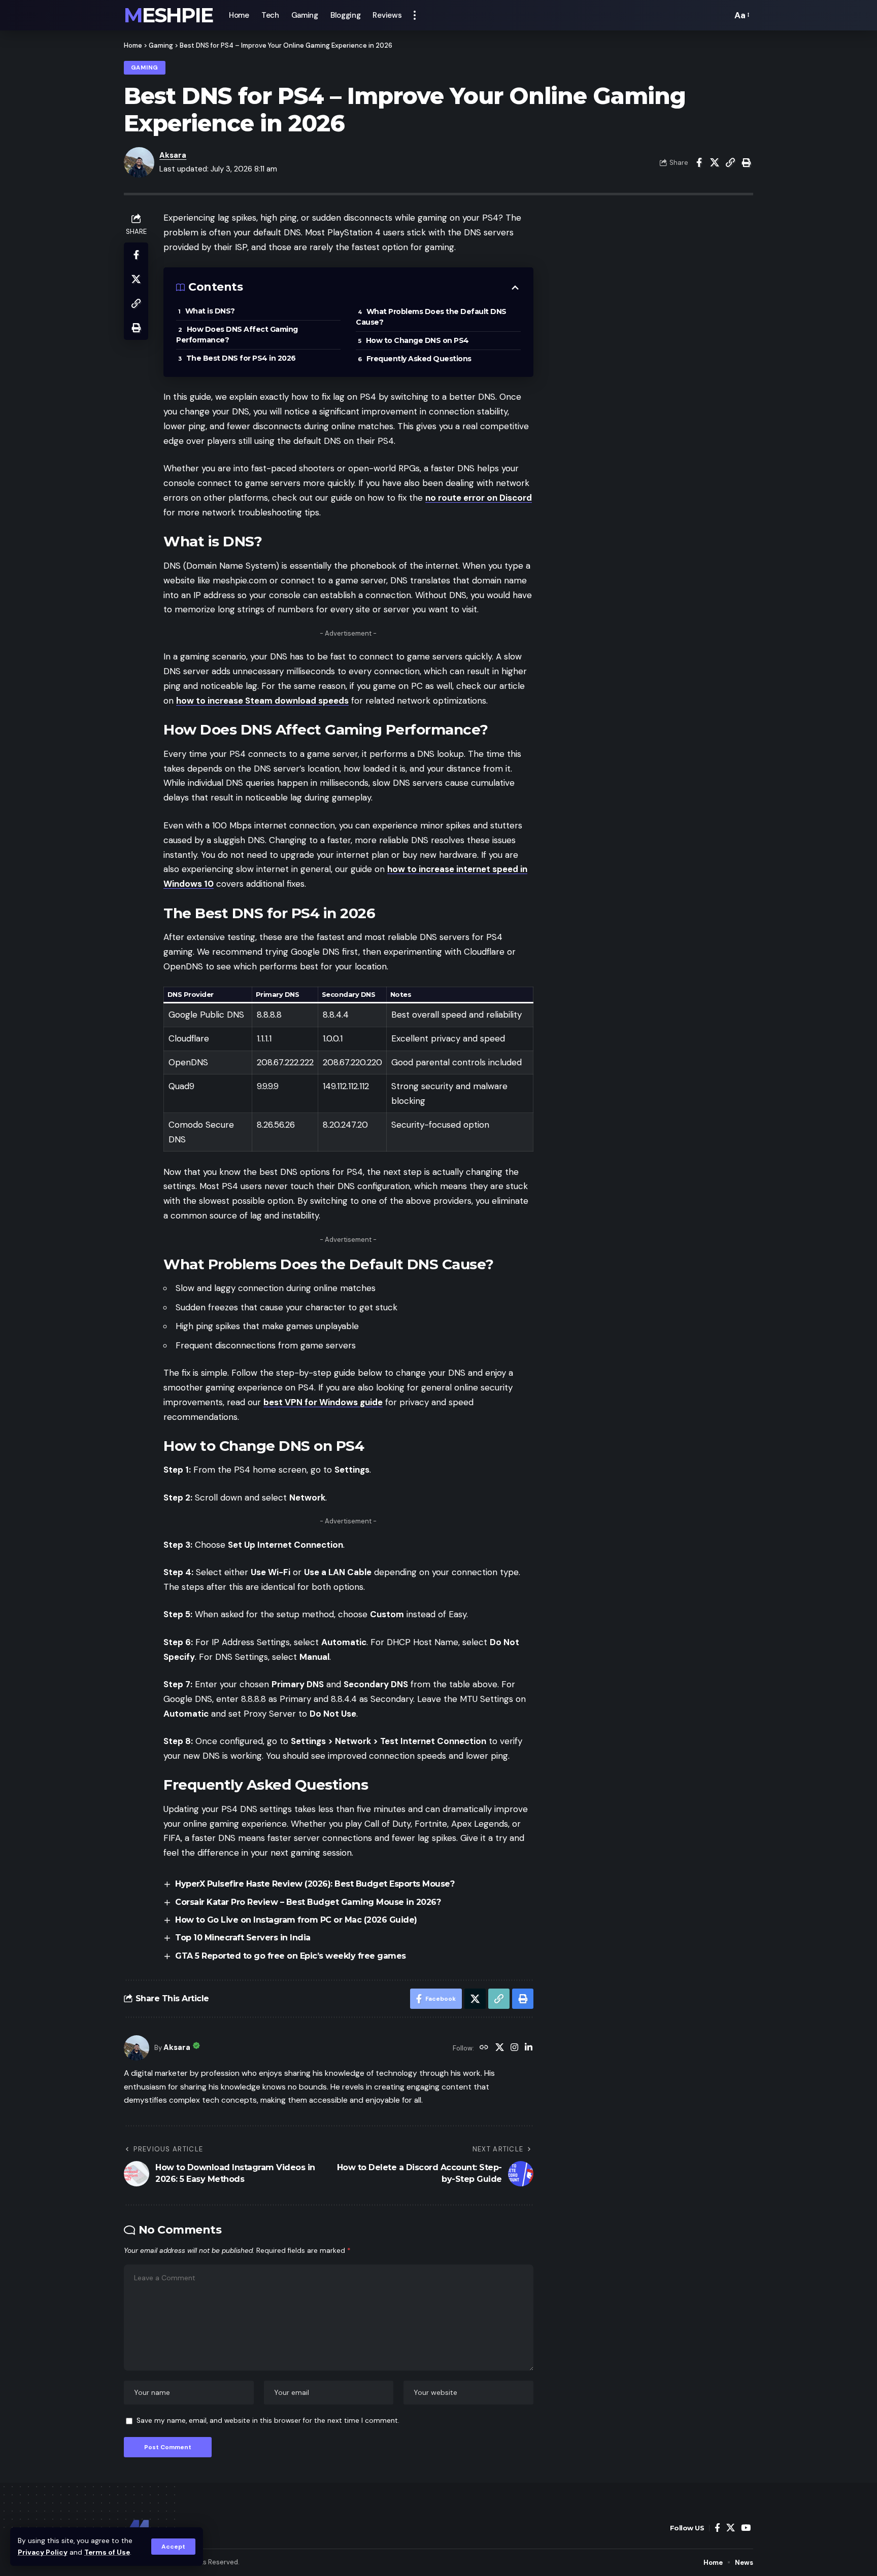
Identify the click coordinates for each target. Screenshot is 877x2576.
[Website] (484, 2048)
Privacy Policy (43, 2552)
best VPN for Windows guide (323, 1402)
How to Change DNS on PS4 (417, 340)
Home (133, 45)
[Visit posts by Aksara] (137, 2048)
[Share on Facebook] (699, 162)
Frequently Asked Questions (419, 359)
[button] (173, 2547)
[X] (500, 2048)
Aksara (173, 155)
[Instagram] (514, 2048)
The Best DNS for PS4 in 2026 (241, 358)
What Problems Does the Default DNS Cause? (431, 317)
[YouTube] (746, 2528)
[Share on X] (715, 162)
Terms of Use (107, 2552)
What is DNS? (210, 311)
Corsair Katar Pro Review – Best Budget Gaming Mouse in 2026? (308, 1902)
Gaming (161, 45)
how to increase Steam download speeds (262, 701)
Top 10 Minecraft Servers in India (243, 1938)
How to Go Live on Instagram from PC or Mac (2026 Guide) (296, 1920)
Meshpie (168, 15)
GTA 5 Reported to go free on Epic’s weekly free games (291, 1956)
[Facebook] (717, 2528)
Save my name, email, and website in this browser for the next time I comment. (268, 2421)
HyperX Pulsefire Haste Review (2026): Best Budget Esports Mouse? (315, 1884)
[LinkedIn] (529, 2048)
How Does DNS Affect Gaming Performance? (237, 335)
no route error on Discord (479, 498)
